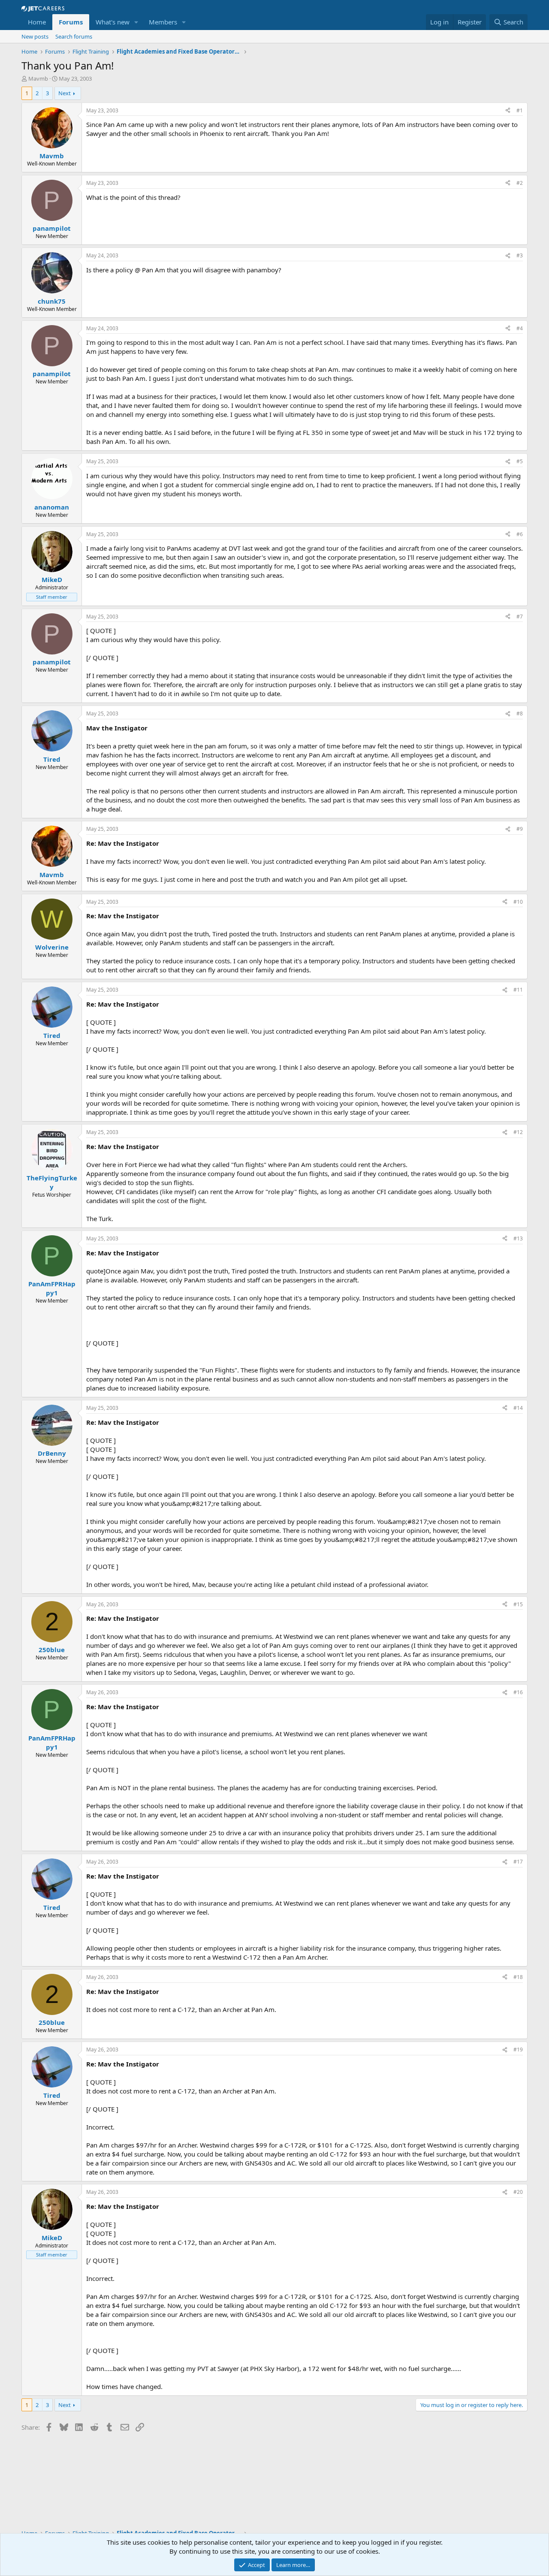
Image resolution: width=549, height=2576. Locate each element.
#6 (520, 534)
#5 (520, 461)
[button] (136, 22)
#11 (518, 990)
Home (37, 22)
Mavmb (38, 78)
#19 (518, 2050)
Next (65, 93)
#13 (518, 1238)
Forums (71, 22)
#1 (520, 110)
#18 (518, 1977)
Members (163, 22)
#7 (520, 617)
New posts (35, 36)
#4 (520, 328)
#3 (520, 255)
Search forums (74, 36)
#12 (518, 1132)
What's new (113, 22)
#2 (520, 183)
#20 (518, 2192)
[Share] (508, 111)
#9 (520, 829)
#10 (518, 902)
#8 (520, 713)
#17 (518, 1862)
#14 (518, 1408)
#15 (518, 1604)
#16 (518, 1692)
